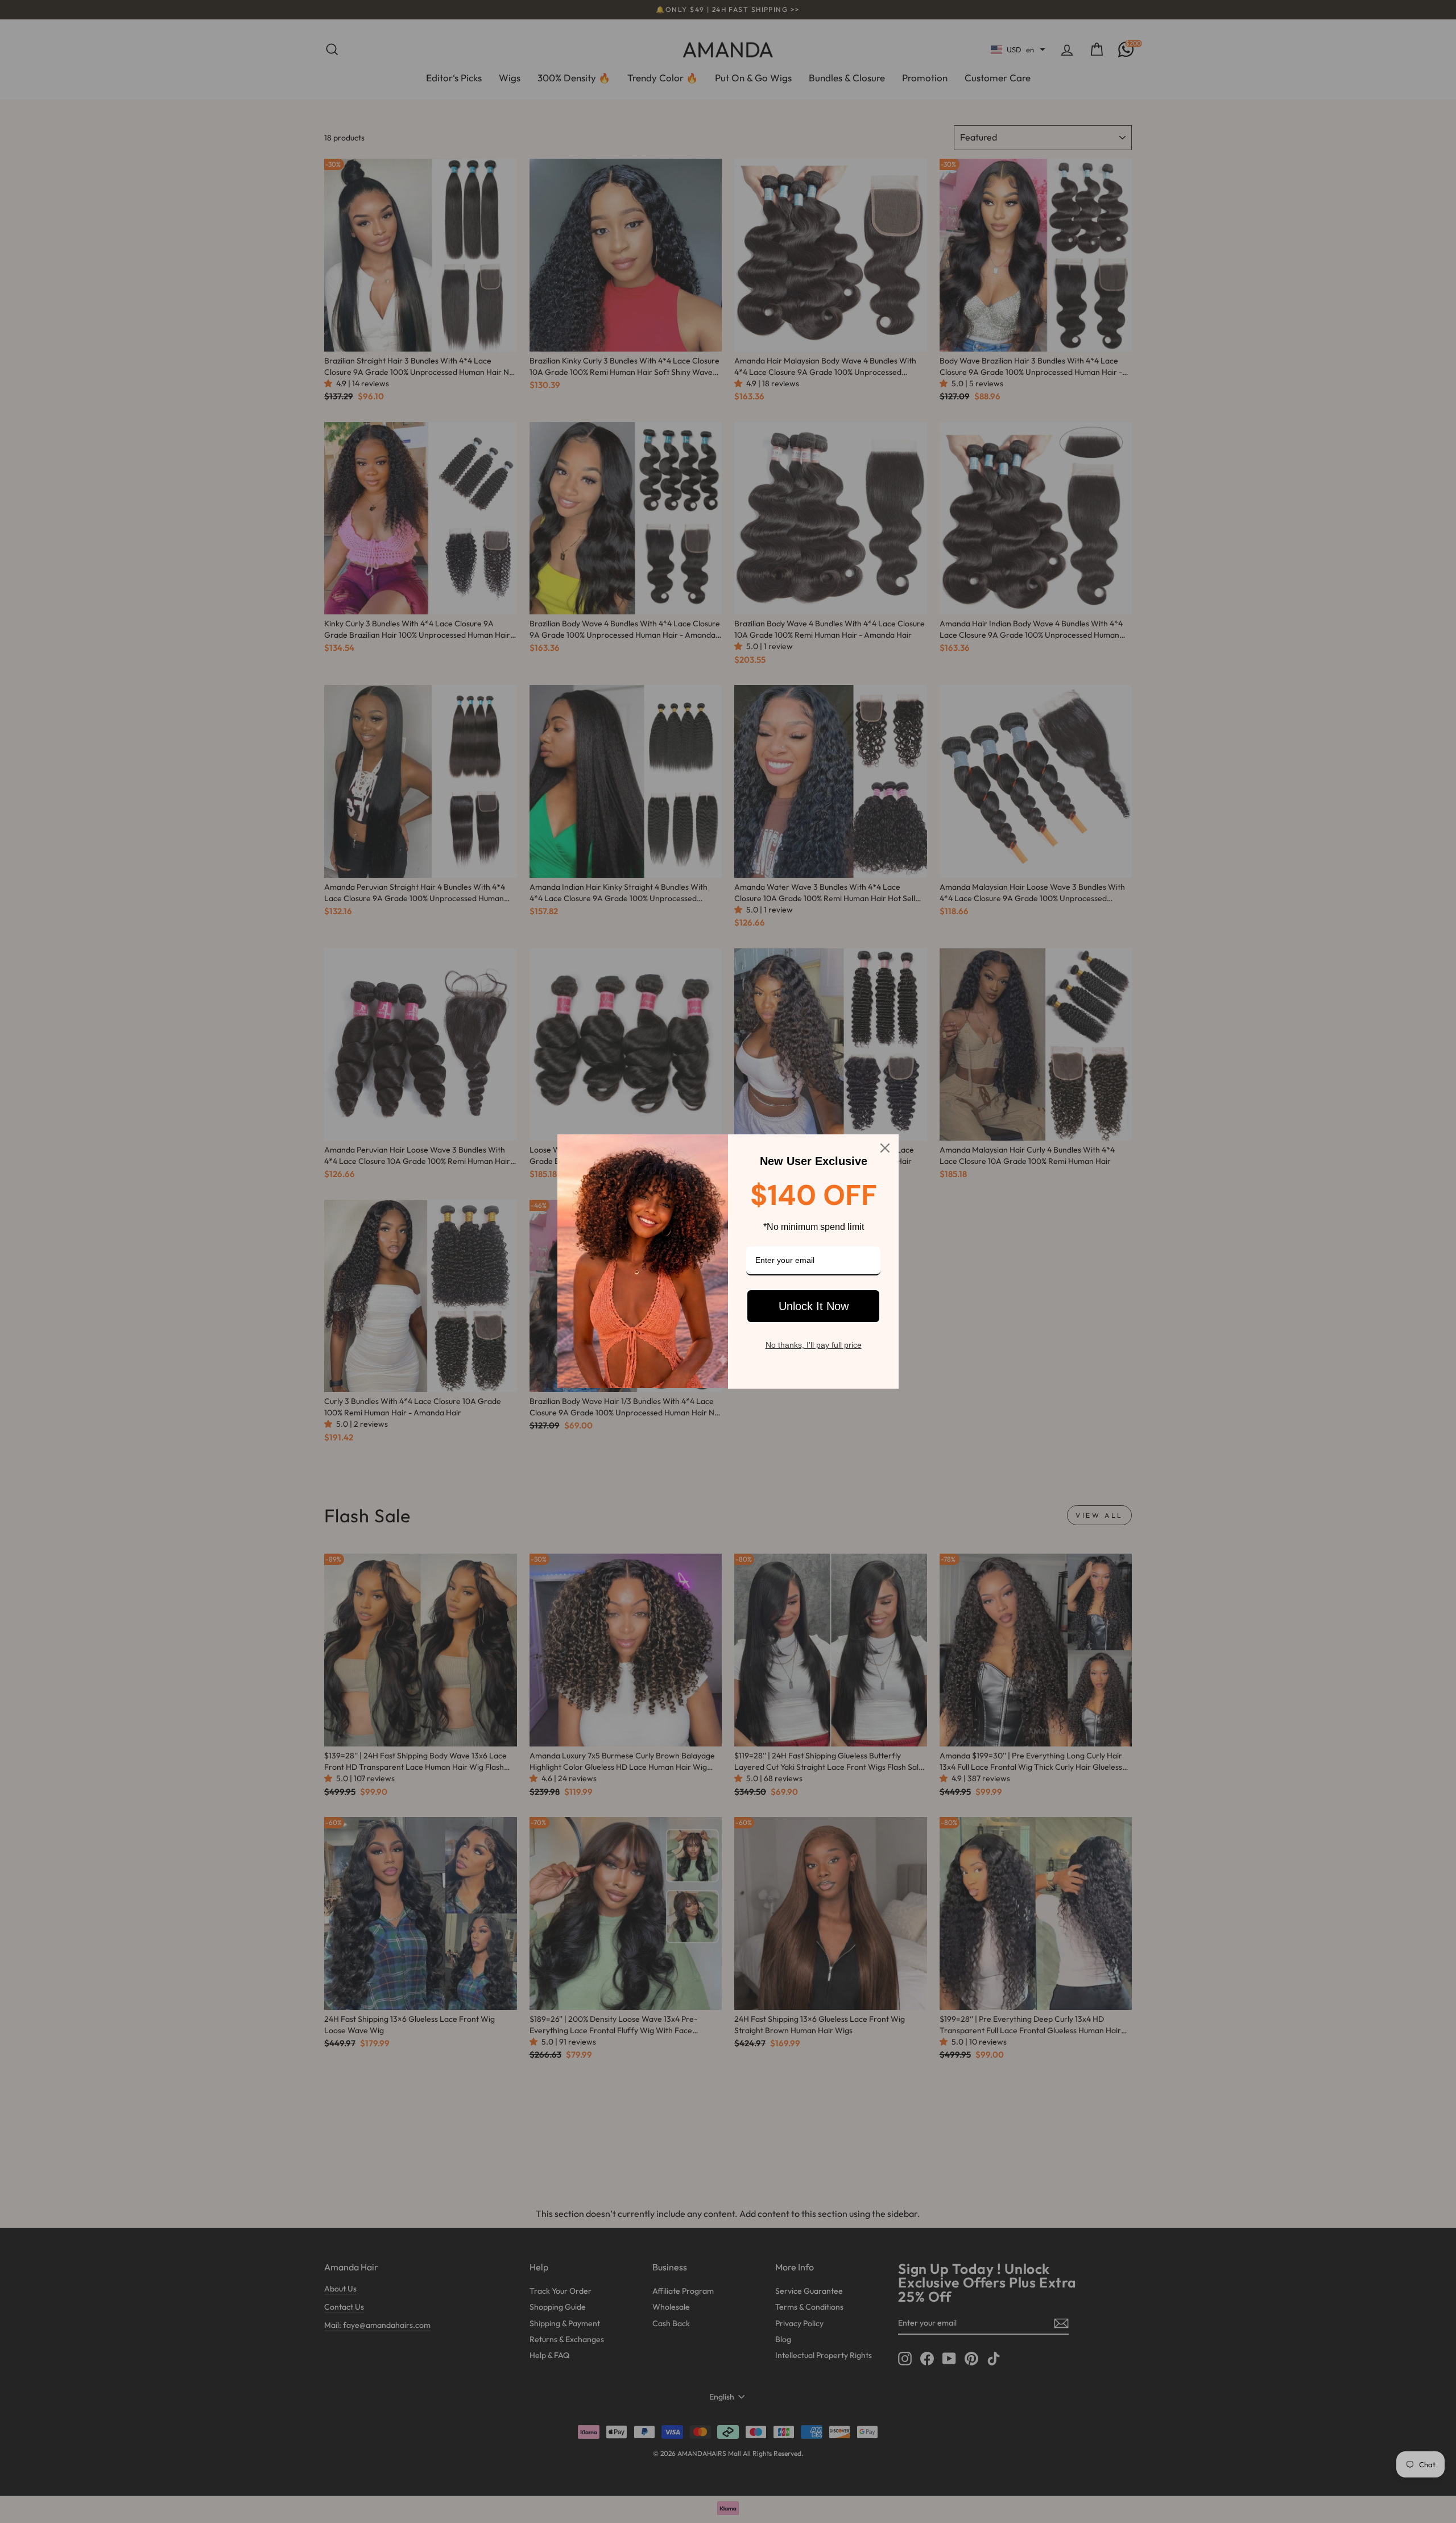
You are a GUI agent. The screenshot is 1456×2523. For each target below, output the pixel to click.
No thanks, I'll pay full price (814, 1345)
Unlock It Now (814, 1306)
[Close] (885, 1148)
